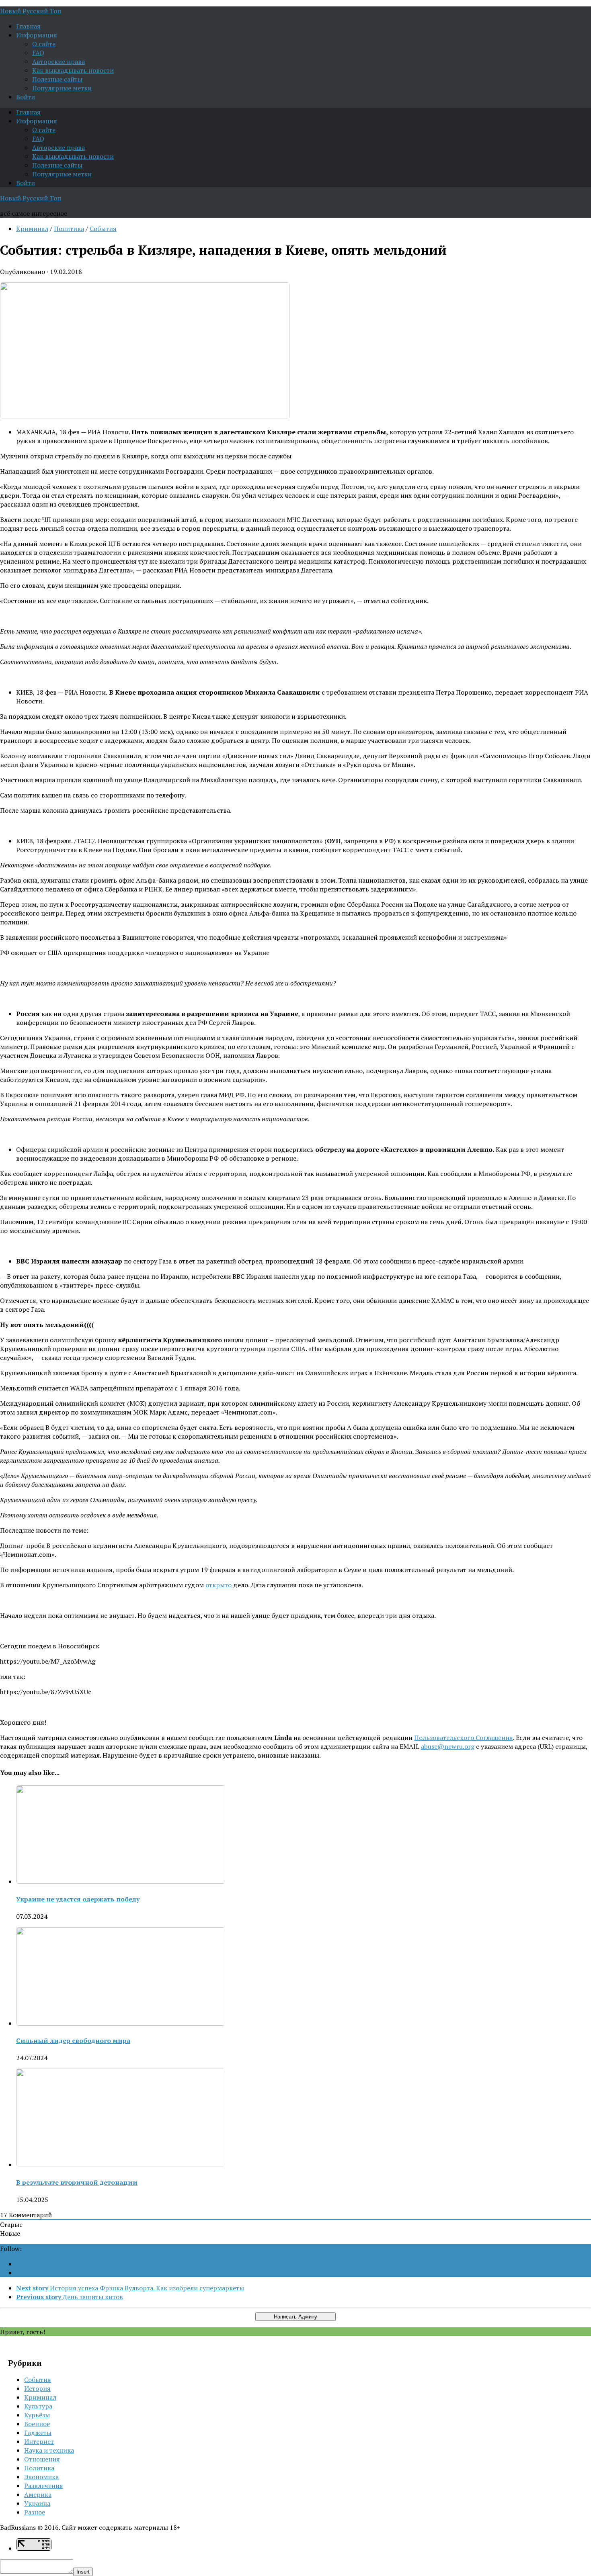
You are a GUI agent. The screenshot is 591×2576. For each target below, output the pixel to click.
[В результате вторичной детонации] (121, 2165)
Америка (38, 2494)
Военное (37, 2424)
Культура (38, 2406)
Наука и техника (49, 2450)
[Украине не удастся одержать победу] (121, 1881)
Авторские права (58, 61)
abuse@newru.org (448, 1746)
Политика (69, 229)
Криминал (32, 229)
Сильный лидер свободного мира (73, 2040)
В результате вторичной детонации (77, 2182)
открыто (219, 1585)
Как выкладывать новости (73, 70)
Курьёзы (37, 2415)
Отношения (42, 2459)
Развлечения (44, 2486)
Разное (35, 2512)
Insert (83, 2572)
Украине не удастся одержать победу (78, 1899)
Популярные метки (62, 88)
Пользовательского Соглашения (464, 1738)
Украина (37, 2503)
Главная (28, 26)
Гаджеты (38, 2433)
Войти (26, 97)
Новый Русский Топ (31, 11)
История (37, 2388)
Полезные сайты (57, 79)
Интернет (39, 2441)
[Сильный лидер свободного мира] (121, 2023)
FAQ (38, 53)
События (103, 229)
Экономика (41, 2477)
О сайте (44, 44)
